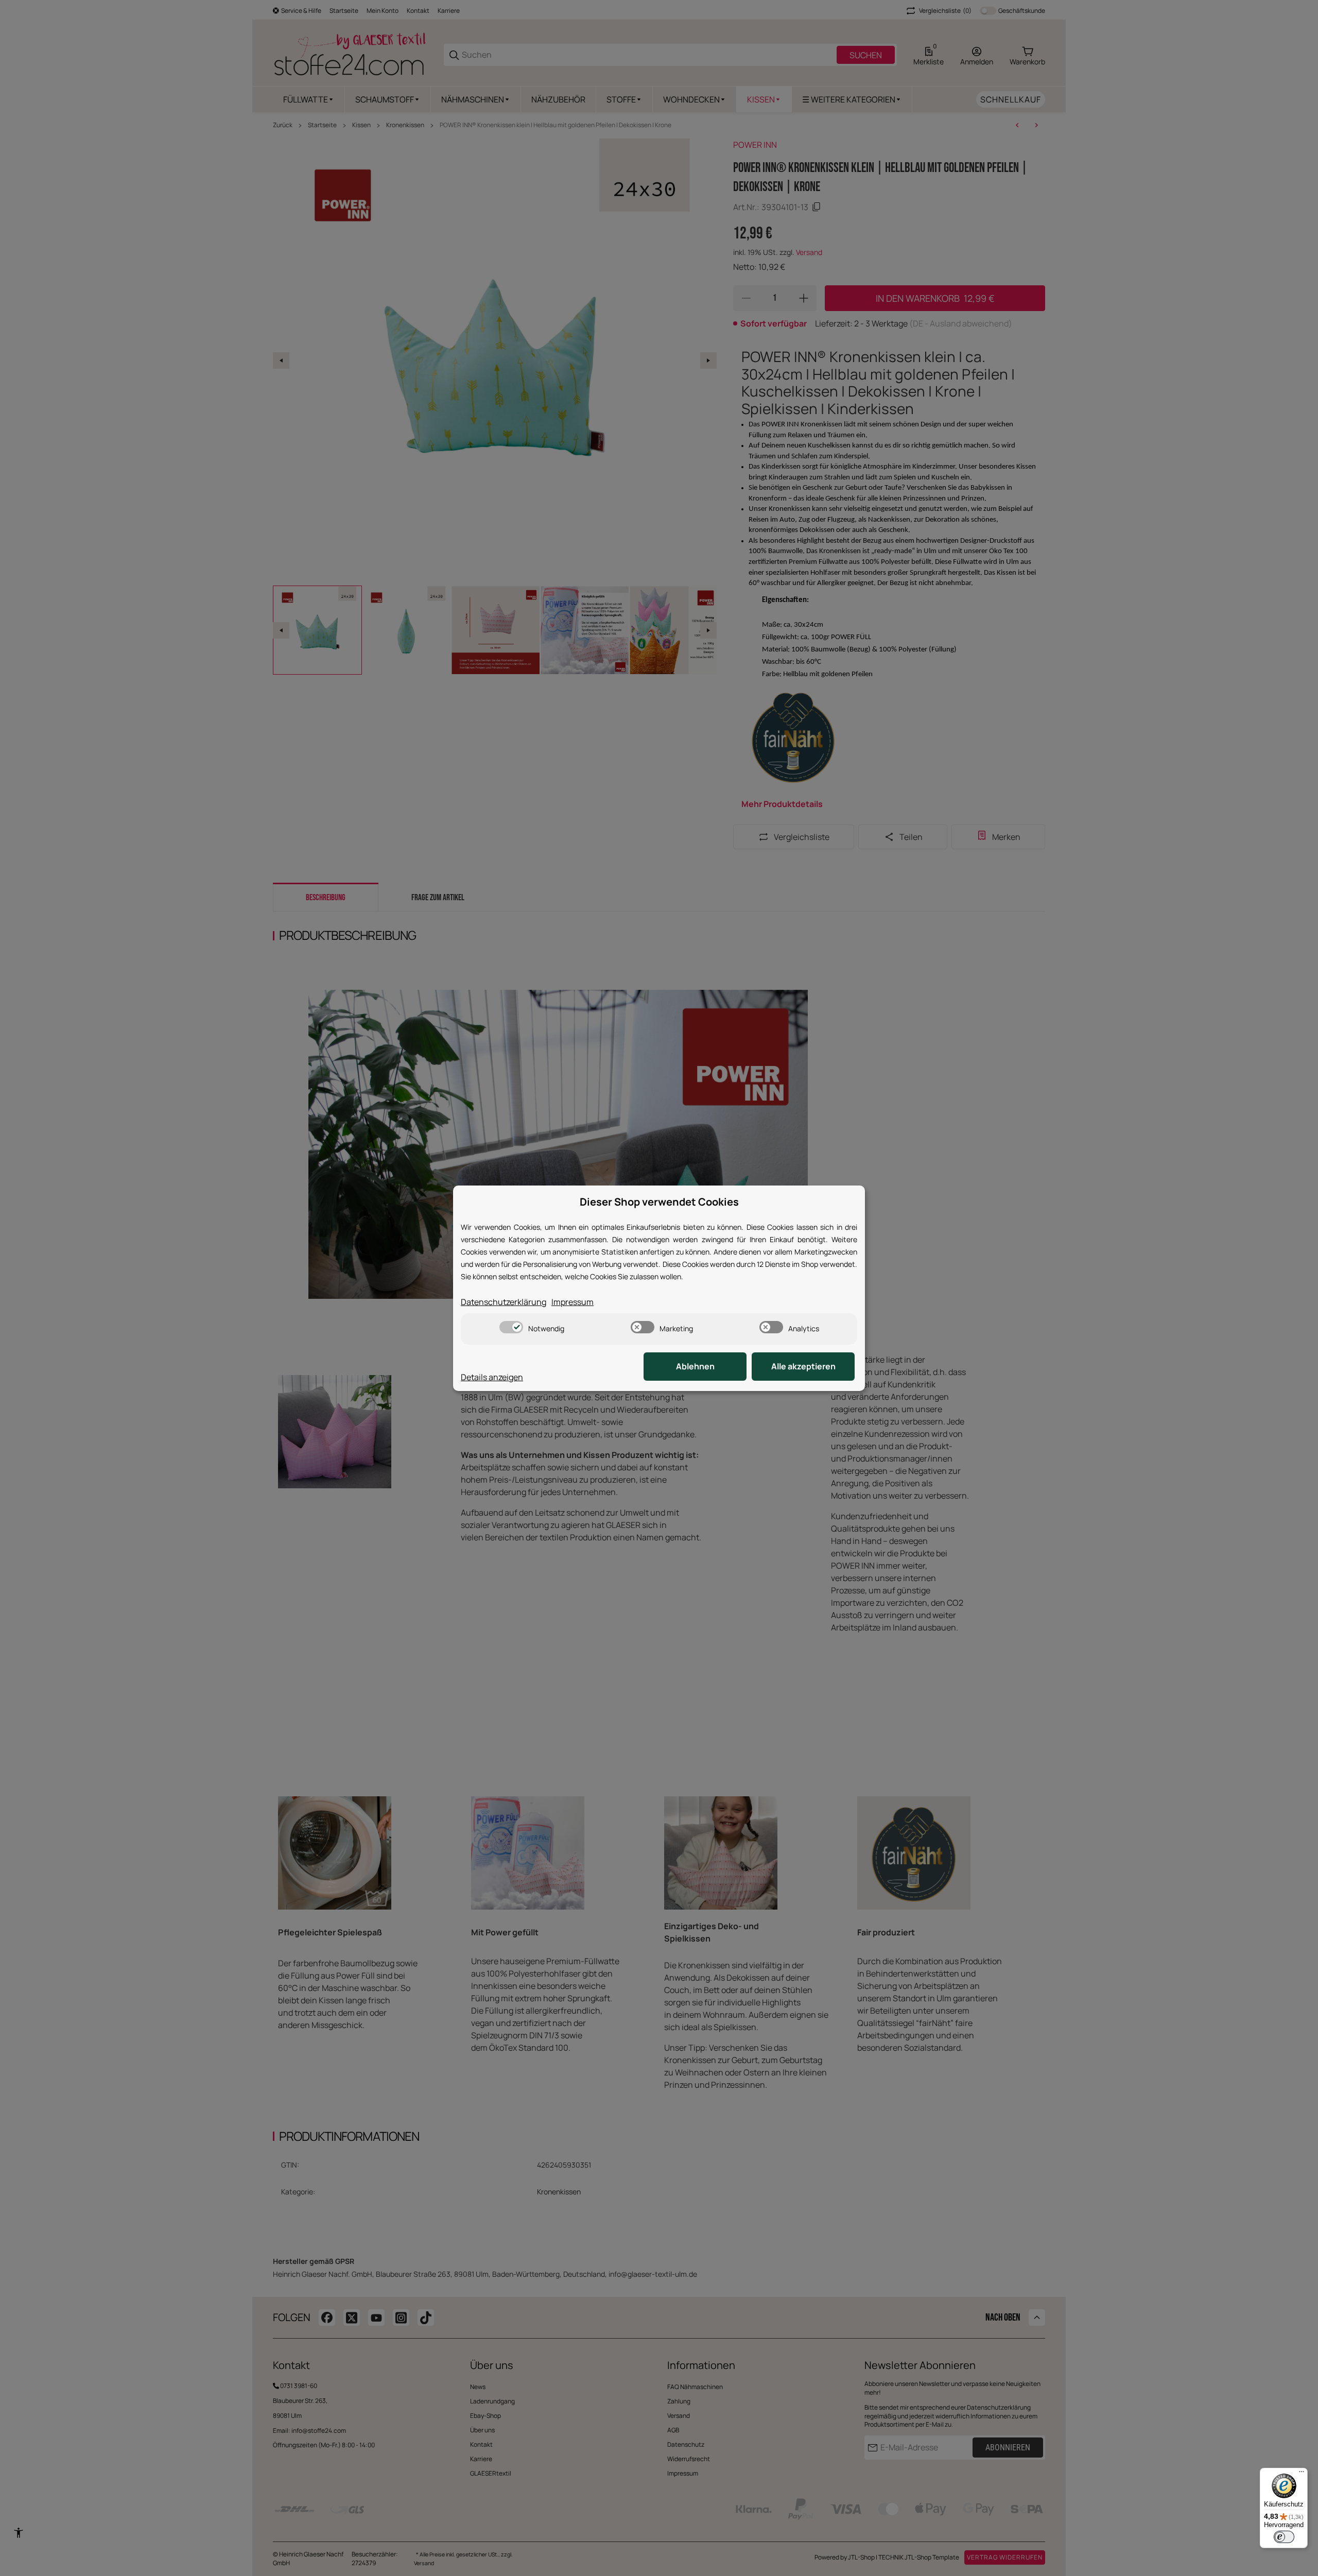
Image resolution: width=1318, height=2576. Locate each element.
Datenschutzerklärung (504, 1302)
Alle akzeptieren (803, 1366)
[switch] (511, 1327)
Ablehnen (695, 1366)
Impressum (573, 1302)
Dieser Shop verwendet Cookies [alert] (659, 1202)
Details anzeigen (492, 1377)
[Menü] (1302, 2474)
